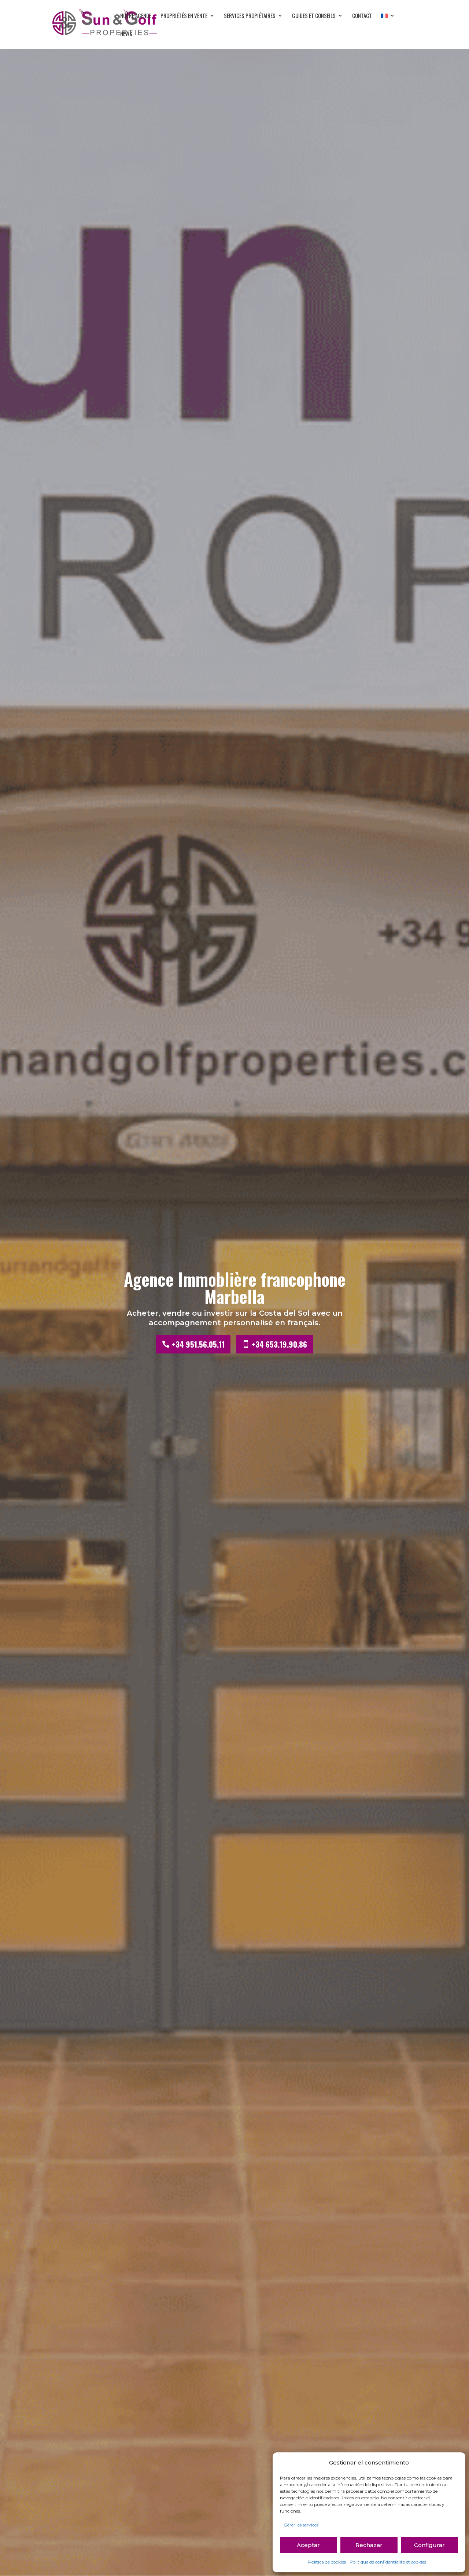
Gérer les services (301, 2525)
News (126, 34)
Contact (362, 16)
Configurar (429, 2545)
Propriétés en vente (184, 16)
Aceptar (308, 2545)
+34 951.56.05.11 (198, 1344)
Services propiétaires (250, 16)
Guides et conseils (314, 16)
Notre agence (136, 16)
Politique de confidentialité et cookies (388, 2562)
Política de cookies (327, 2562)
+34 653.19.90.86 (279, 1344)
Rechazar (369, 2545)
